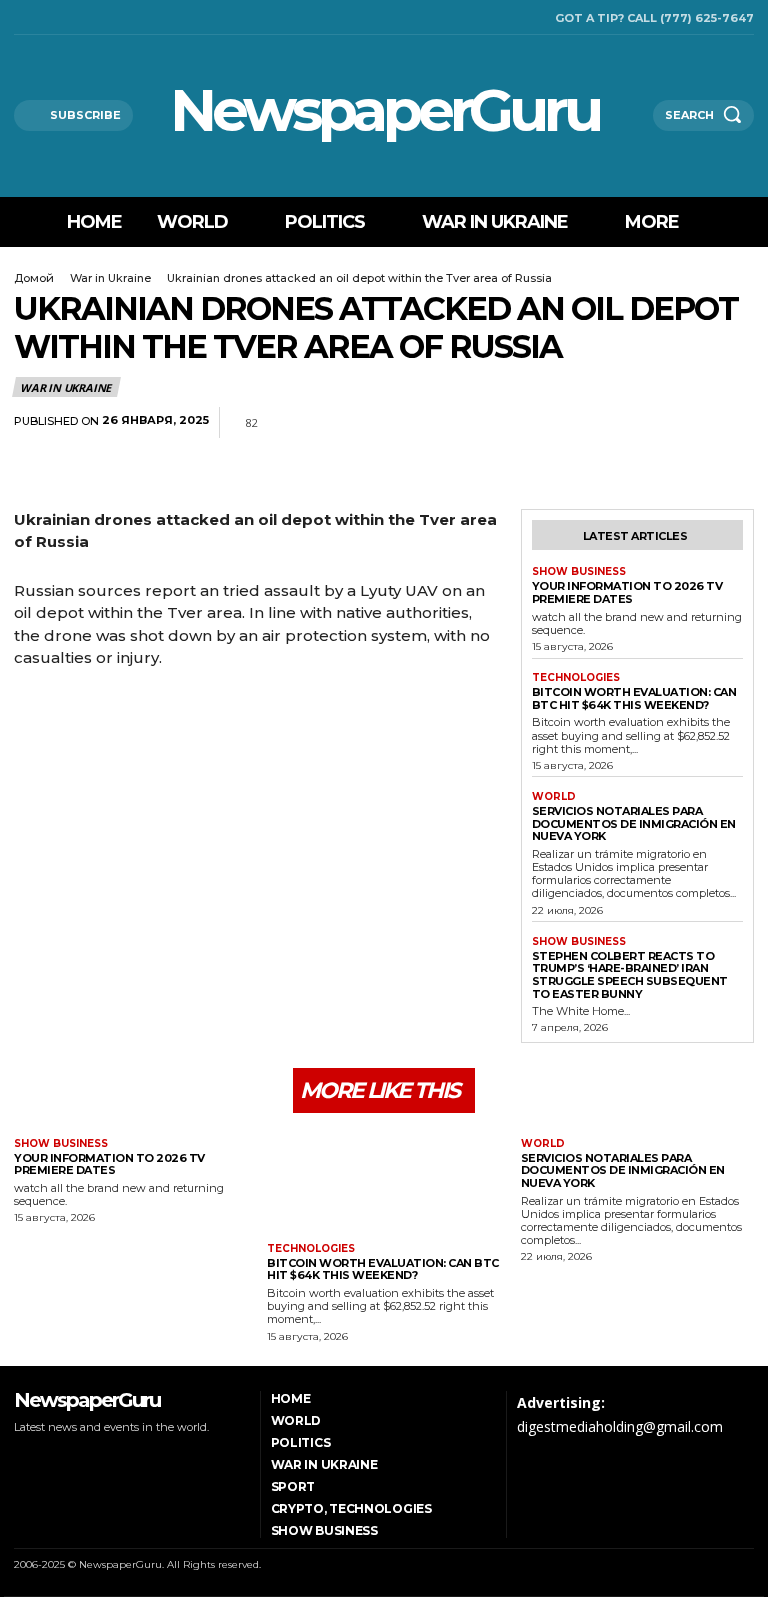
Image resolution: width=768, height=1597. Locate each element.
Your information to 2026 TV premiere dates (627, 592)
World (554, 797)
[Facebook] (19, 17)
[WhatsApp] (642, 423)
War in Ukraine (110, 278)
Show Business (579, 572)
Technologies (576, 678)
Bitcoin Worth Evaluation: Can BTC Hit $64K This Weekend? (634, 698)
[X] (70, 17)
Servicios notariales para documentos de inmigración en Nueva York (634, 823)
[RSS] (44, 17)
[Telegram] (688, 423)
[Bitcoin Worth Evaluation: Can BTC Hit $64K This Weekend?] (383, 1180)
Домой (34, 278)
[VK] (734, 423)
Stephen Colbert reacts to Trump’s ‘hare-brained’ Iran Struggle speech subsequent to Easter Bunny (630, 975)
